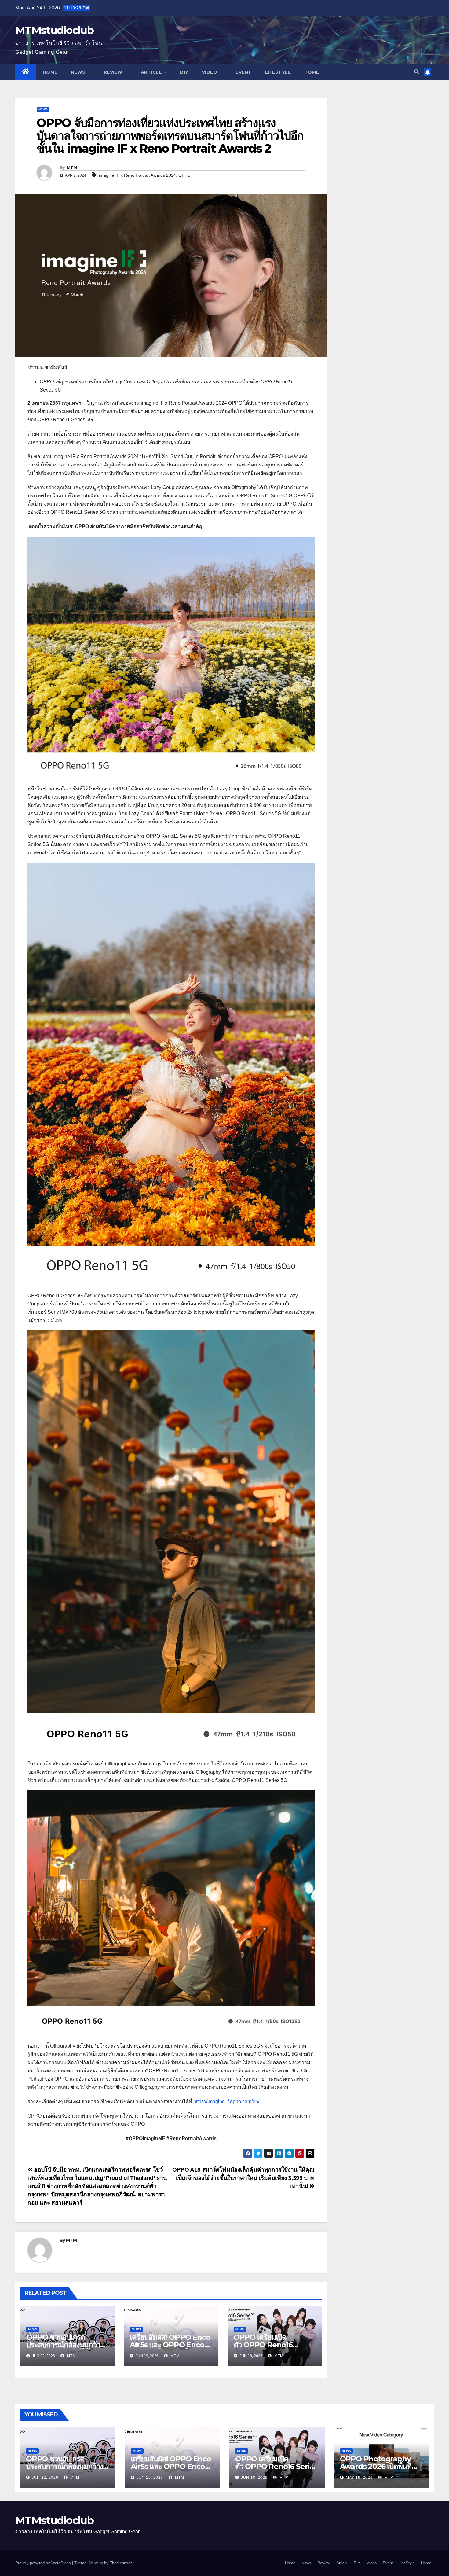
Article (152, 72)
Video (210, 72)
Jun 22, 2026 (45, 2478)
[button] (417, 72)
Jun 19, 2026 (150, 2478)
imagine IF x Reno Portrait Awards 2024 (137, 175)
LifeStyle (278, 72)
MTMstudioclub (54, 30)
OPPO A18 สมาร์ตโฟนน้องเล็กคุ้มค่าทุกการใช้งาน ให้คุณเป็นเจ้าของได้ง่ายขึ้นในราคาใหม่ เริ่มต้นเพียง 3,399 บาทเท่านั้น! (243, 2178)
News (79, 72)
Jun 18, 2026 (254, 2478)
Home (50, 72)
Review (114, 72)
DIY (184, 72)
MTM (72, 167)
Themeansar (120, 2563)
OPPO (184, 175)
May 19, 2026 (359, 2478)
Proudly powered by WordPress (44, 2563)
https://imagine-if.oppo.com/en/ (226, 2101)
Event (244, 72)
